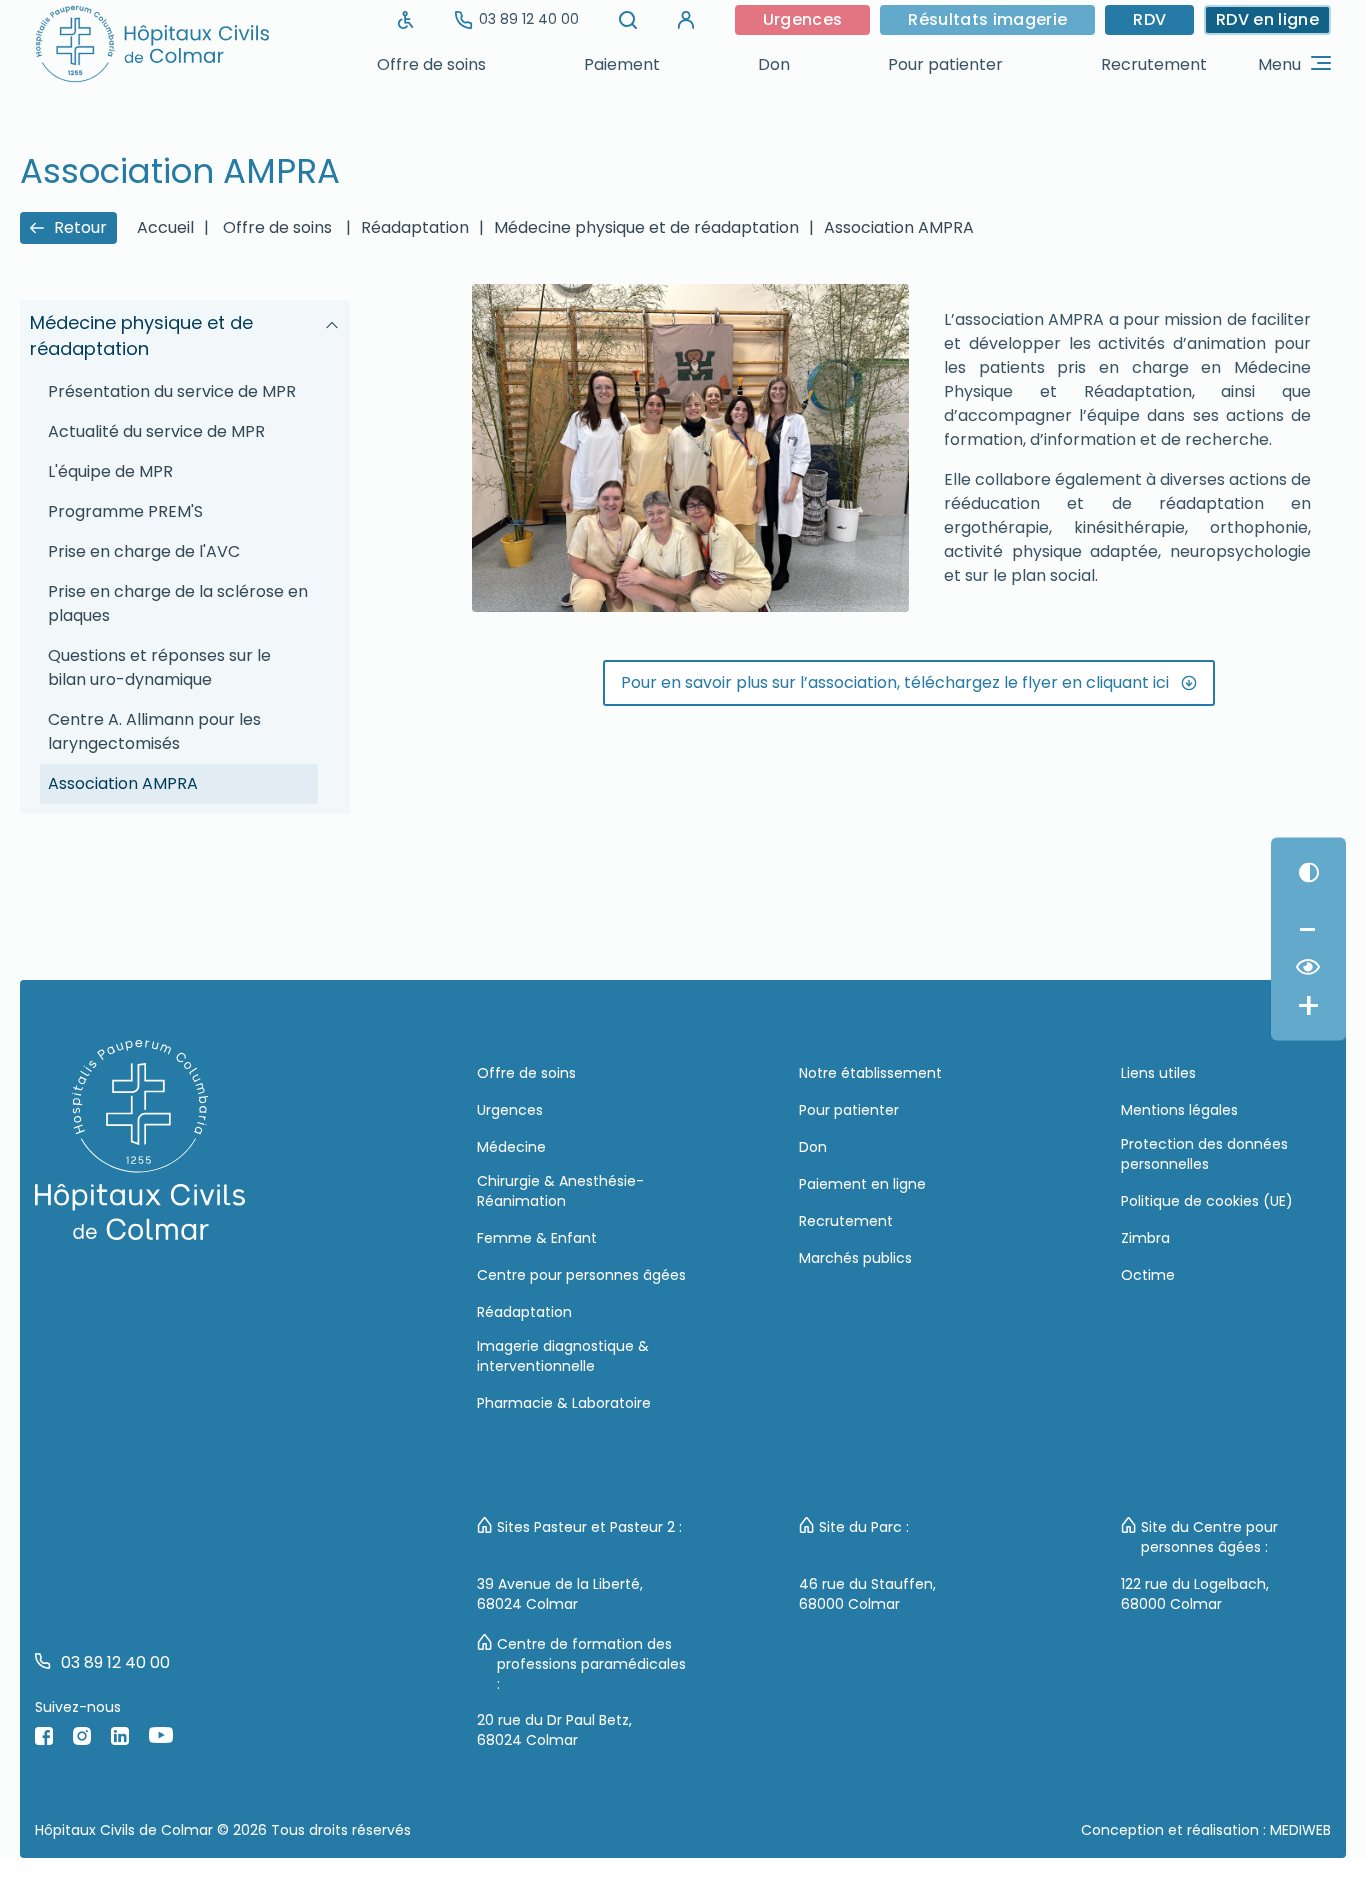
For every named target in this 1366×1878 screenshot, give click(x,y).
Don (774, 64)
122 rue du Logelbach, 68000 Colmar (1195, 1594)
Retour (80, 227)
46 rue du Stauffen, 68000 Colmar (867, 1594)
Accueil (165, 227)
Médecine (511, 1147)
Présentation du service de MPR (172, 391)
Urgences (803, 19)
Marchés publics (855, 1258)
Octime (1148, 1275)
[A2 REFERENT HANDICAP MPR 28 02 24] (406, 20)
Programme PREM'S (125, 511)
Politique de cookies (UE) (1207, 1201)
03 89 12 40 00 (529, 19)
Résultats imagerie (987, 19)
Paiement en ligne (862, 1184)
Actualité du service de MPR (156, 431)
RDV (1149, 19)
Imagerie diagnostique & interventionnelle (563, 1356)
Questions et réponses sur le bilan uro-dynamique (159, 667)
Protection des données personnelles (1204, 1154)
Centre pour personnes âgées (581, 1275)
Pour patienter (945, 64)
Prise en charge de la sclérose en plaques (178, 603)
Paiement (622, 64)
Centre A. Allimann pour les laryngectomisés (154, 731)
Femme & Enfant (537, 1238)
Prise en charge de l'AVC (144, 551)
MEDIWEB (1300, 1830)
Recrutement (1154, 64)
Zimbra (1145, 1238)
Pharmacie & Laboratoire (564, 1403)
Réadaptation (415, 227)
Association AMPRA (123, 783)
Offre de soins (431, 64)
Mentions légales (1179, 1110)
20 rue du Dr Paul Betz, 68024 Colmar (554, 1730)
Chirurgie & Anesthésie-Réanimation (560, 1191)
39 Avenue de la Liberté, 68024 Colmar (560, 1594)
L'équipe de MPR (110, 471)
